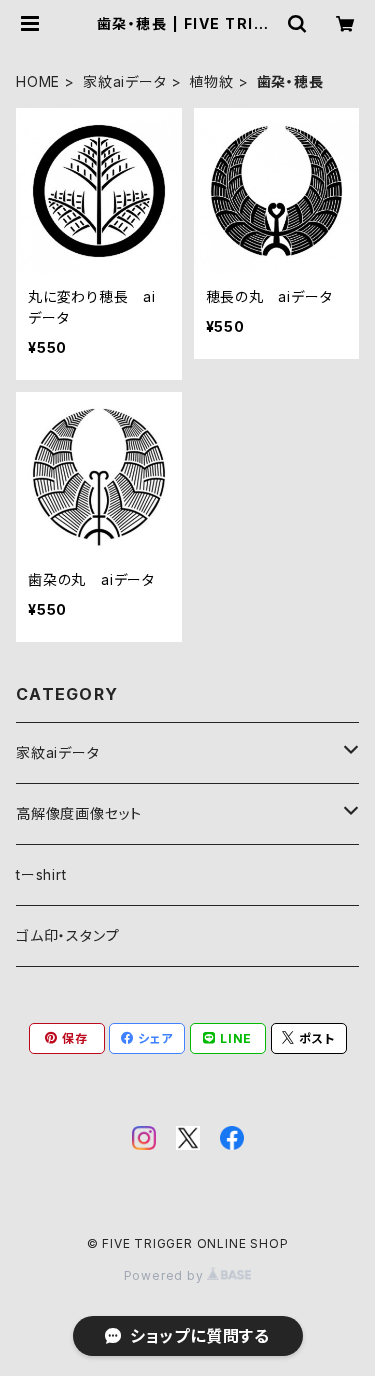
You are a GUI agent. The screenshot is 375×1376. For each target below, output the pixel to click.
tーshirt (41, 874)
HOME (38, 81)
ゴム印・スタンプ (67, 935)
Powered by (166, 1275)
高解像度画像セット (79, 813)
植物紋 (211, 81)
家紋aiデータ (125, 81)
